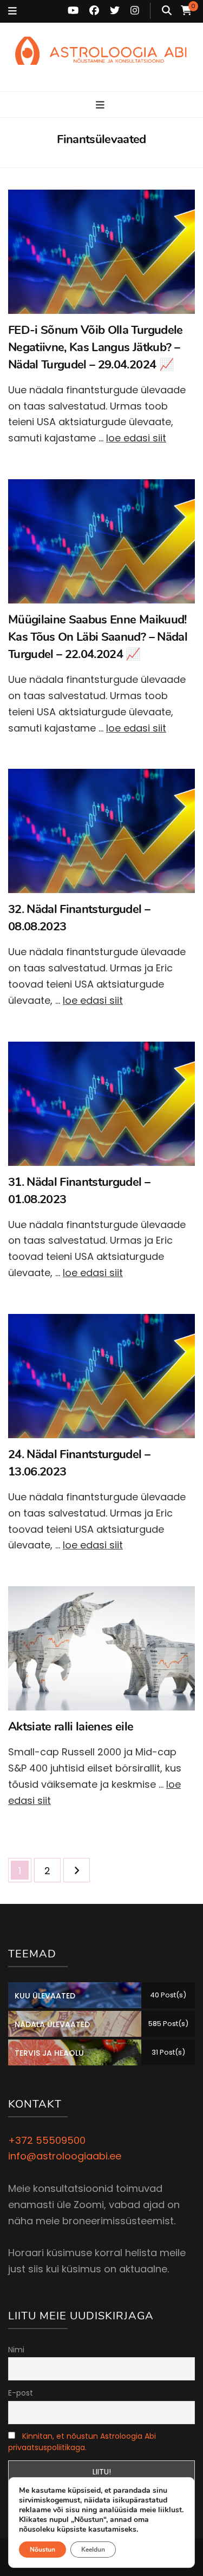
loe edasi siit (136, 438)
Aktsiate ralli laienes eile (71, 1727)
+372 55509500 (47, 2140)
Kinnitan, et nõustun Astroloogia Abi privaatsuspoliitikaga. (82, 2442)
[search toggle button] (167, 11)
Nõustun (42, 2550)
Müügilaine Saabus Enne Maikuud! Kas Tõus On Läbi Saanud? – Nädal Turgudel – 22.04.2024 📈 (98, 637)
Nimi (16, 2350)
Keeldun (93, 2550)
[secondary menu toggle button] (12, 11)
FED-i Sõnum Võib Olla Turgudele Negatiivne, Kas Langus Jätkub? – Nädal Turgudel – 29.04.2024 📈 (96, 347)
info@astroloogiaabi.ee (65, 2156)
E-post (21, 2393)
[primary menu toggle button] (101, 105)
